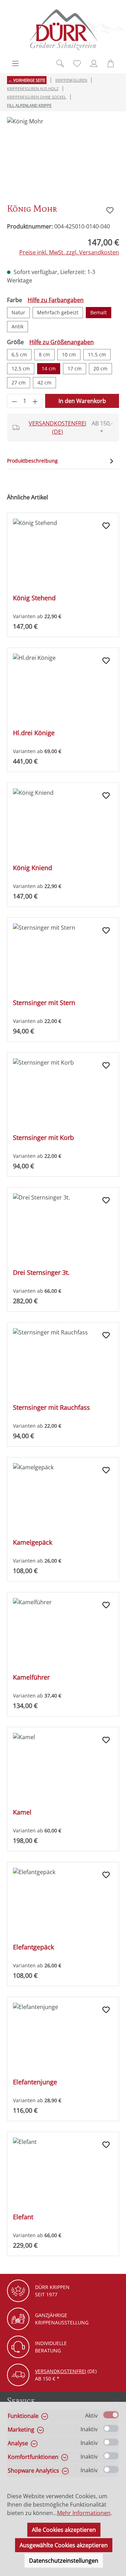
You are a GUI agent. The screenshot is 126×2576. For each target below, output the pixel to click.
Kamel (22, 1812)
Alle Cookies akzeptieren (64, 2530)
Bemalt (99, 312)
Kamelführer (31, 1677)
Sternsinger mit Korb (43, 1138)
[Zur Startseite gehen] (63, 30)
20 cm (100, 368)
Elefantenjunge (35, 2082)
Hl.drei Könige (34, 733)
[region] (63, 156)
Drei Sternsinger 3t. (41, 1273)
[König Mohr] (63, 156)
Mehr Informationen (84, 2513)
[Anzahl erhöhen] (35, 401)
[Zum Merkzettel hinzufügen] (110, 210)
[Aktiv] (111, 2415)
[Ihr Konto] (94, 63)
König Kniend (33, 868)
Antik (17, 326)
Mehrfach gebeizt (58, 312)
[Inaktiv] (111, 2428)
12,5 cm (21, 368)
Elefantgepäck (33, 1947)
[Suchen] (60, 63)
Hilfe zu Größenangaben (62, 342)
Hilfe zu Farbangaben (56, 300)
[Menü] (15, 63)
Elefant (23, 2217)
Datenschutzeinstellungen (64, 2561)
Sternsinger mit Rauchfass (51, 1407)
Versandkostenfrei (61, 2371)
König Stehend (34, 598)
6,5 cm (19, 354)
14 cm (49, 368)
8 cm (44, 354)
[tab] (61, 461)
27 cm (19, 382)
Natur (18, 312)
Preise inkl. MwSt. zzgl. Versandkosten (69, 252)
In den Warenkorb (82, 401)
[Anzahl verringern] (14, 401)
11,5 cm (97, 354)
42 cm (44, 382)
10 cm (69, 354)
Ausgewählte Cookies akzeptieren (64, 2545)
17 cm (75, 368)
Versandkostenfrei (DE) (57, 428)
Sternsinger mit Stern (44, 1003)
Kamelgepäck (33, 1542)
